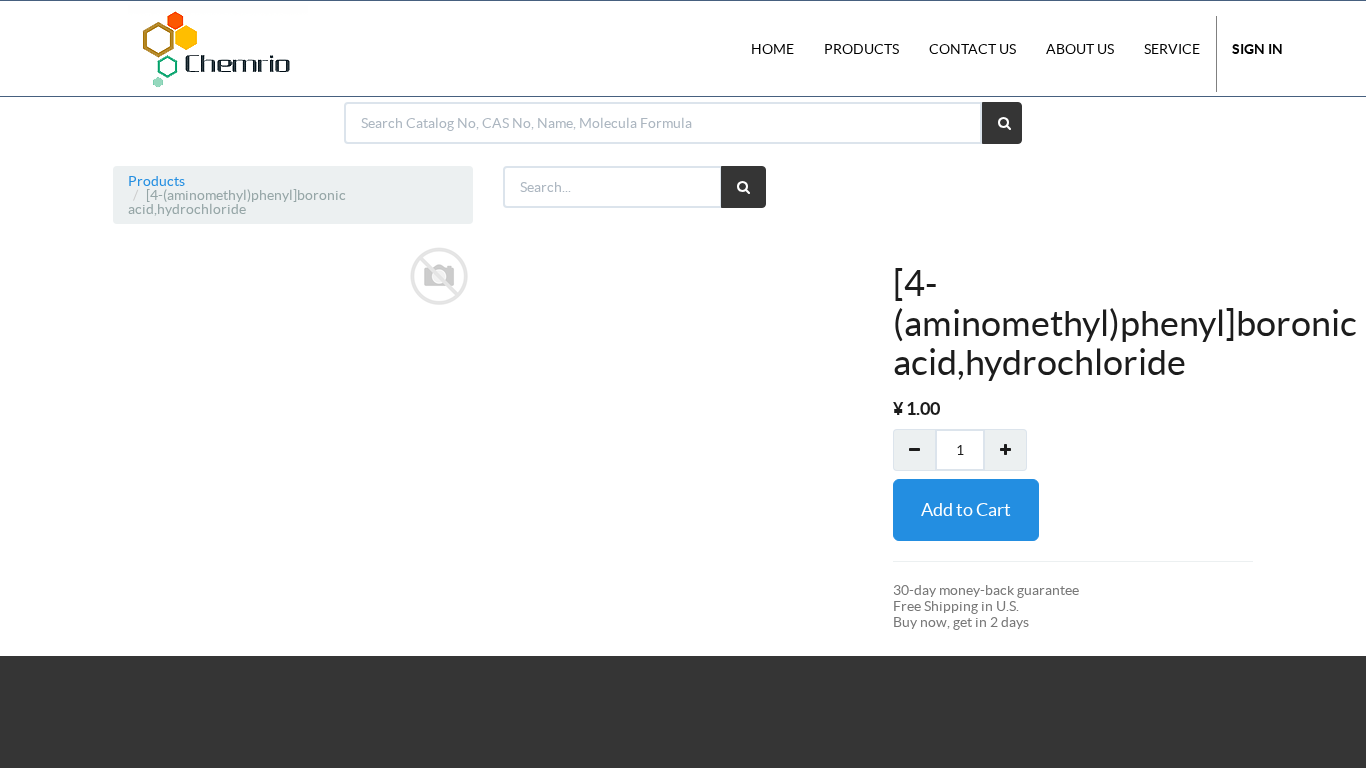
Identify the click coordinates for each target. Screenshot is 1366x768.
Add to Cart (966, 509)
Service (1172, 49)
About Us (1080, 49)
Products (156, 181)
